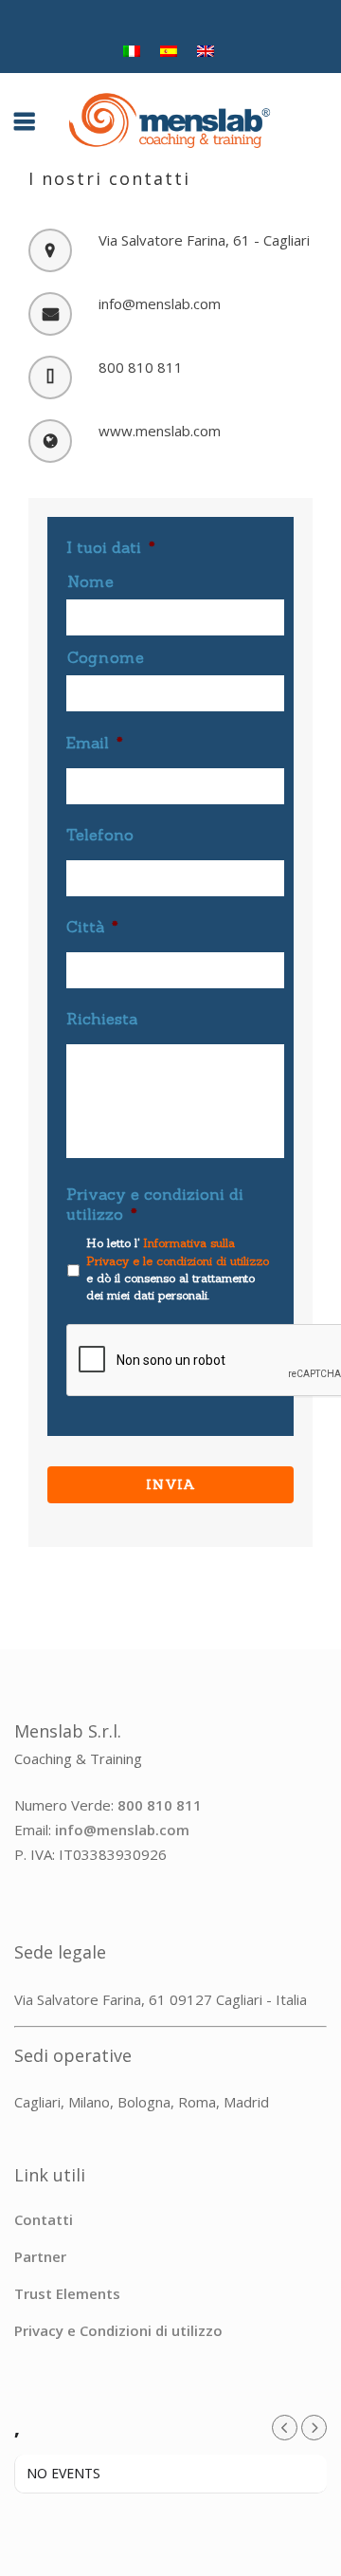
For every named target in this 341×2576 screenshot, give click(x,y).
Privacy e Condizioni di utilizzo (118, 2330)
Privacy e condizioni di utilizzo (155, 1204)
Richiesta (102, 1019)
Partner (40, 2256)
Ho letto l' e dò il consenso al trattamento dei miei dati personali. (178, 1269)
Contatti (44, 2219)
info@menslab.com (122, 1830)
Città (92, 927)
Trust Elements (67, 2293)
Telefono (100, 835)
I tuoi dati (111, 547)
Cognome (106, 657)
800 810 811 (160, 1805)
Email (95, 743)
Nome (91, 581)
